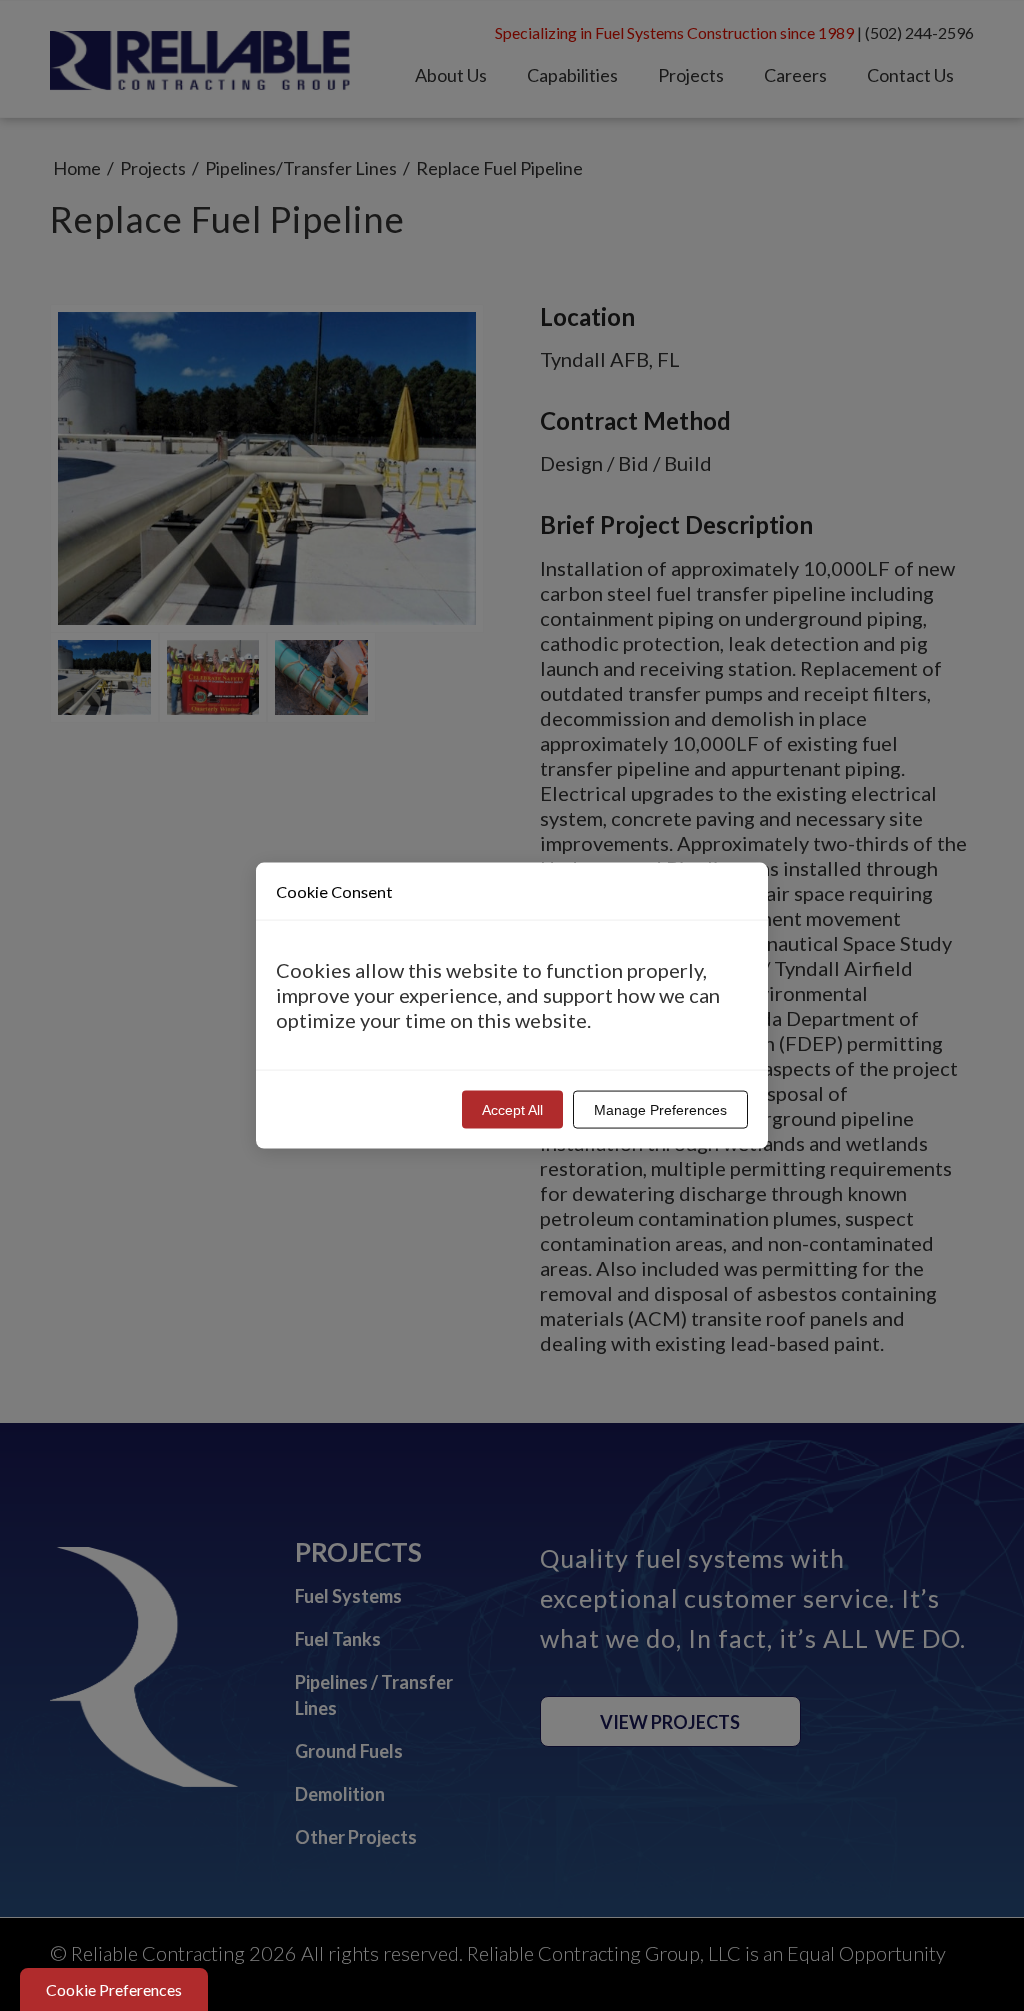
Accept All (512, 1110)
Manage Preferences (660, 1110)
